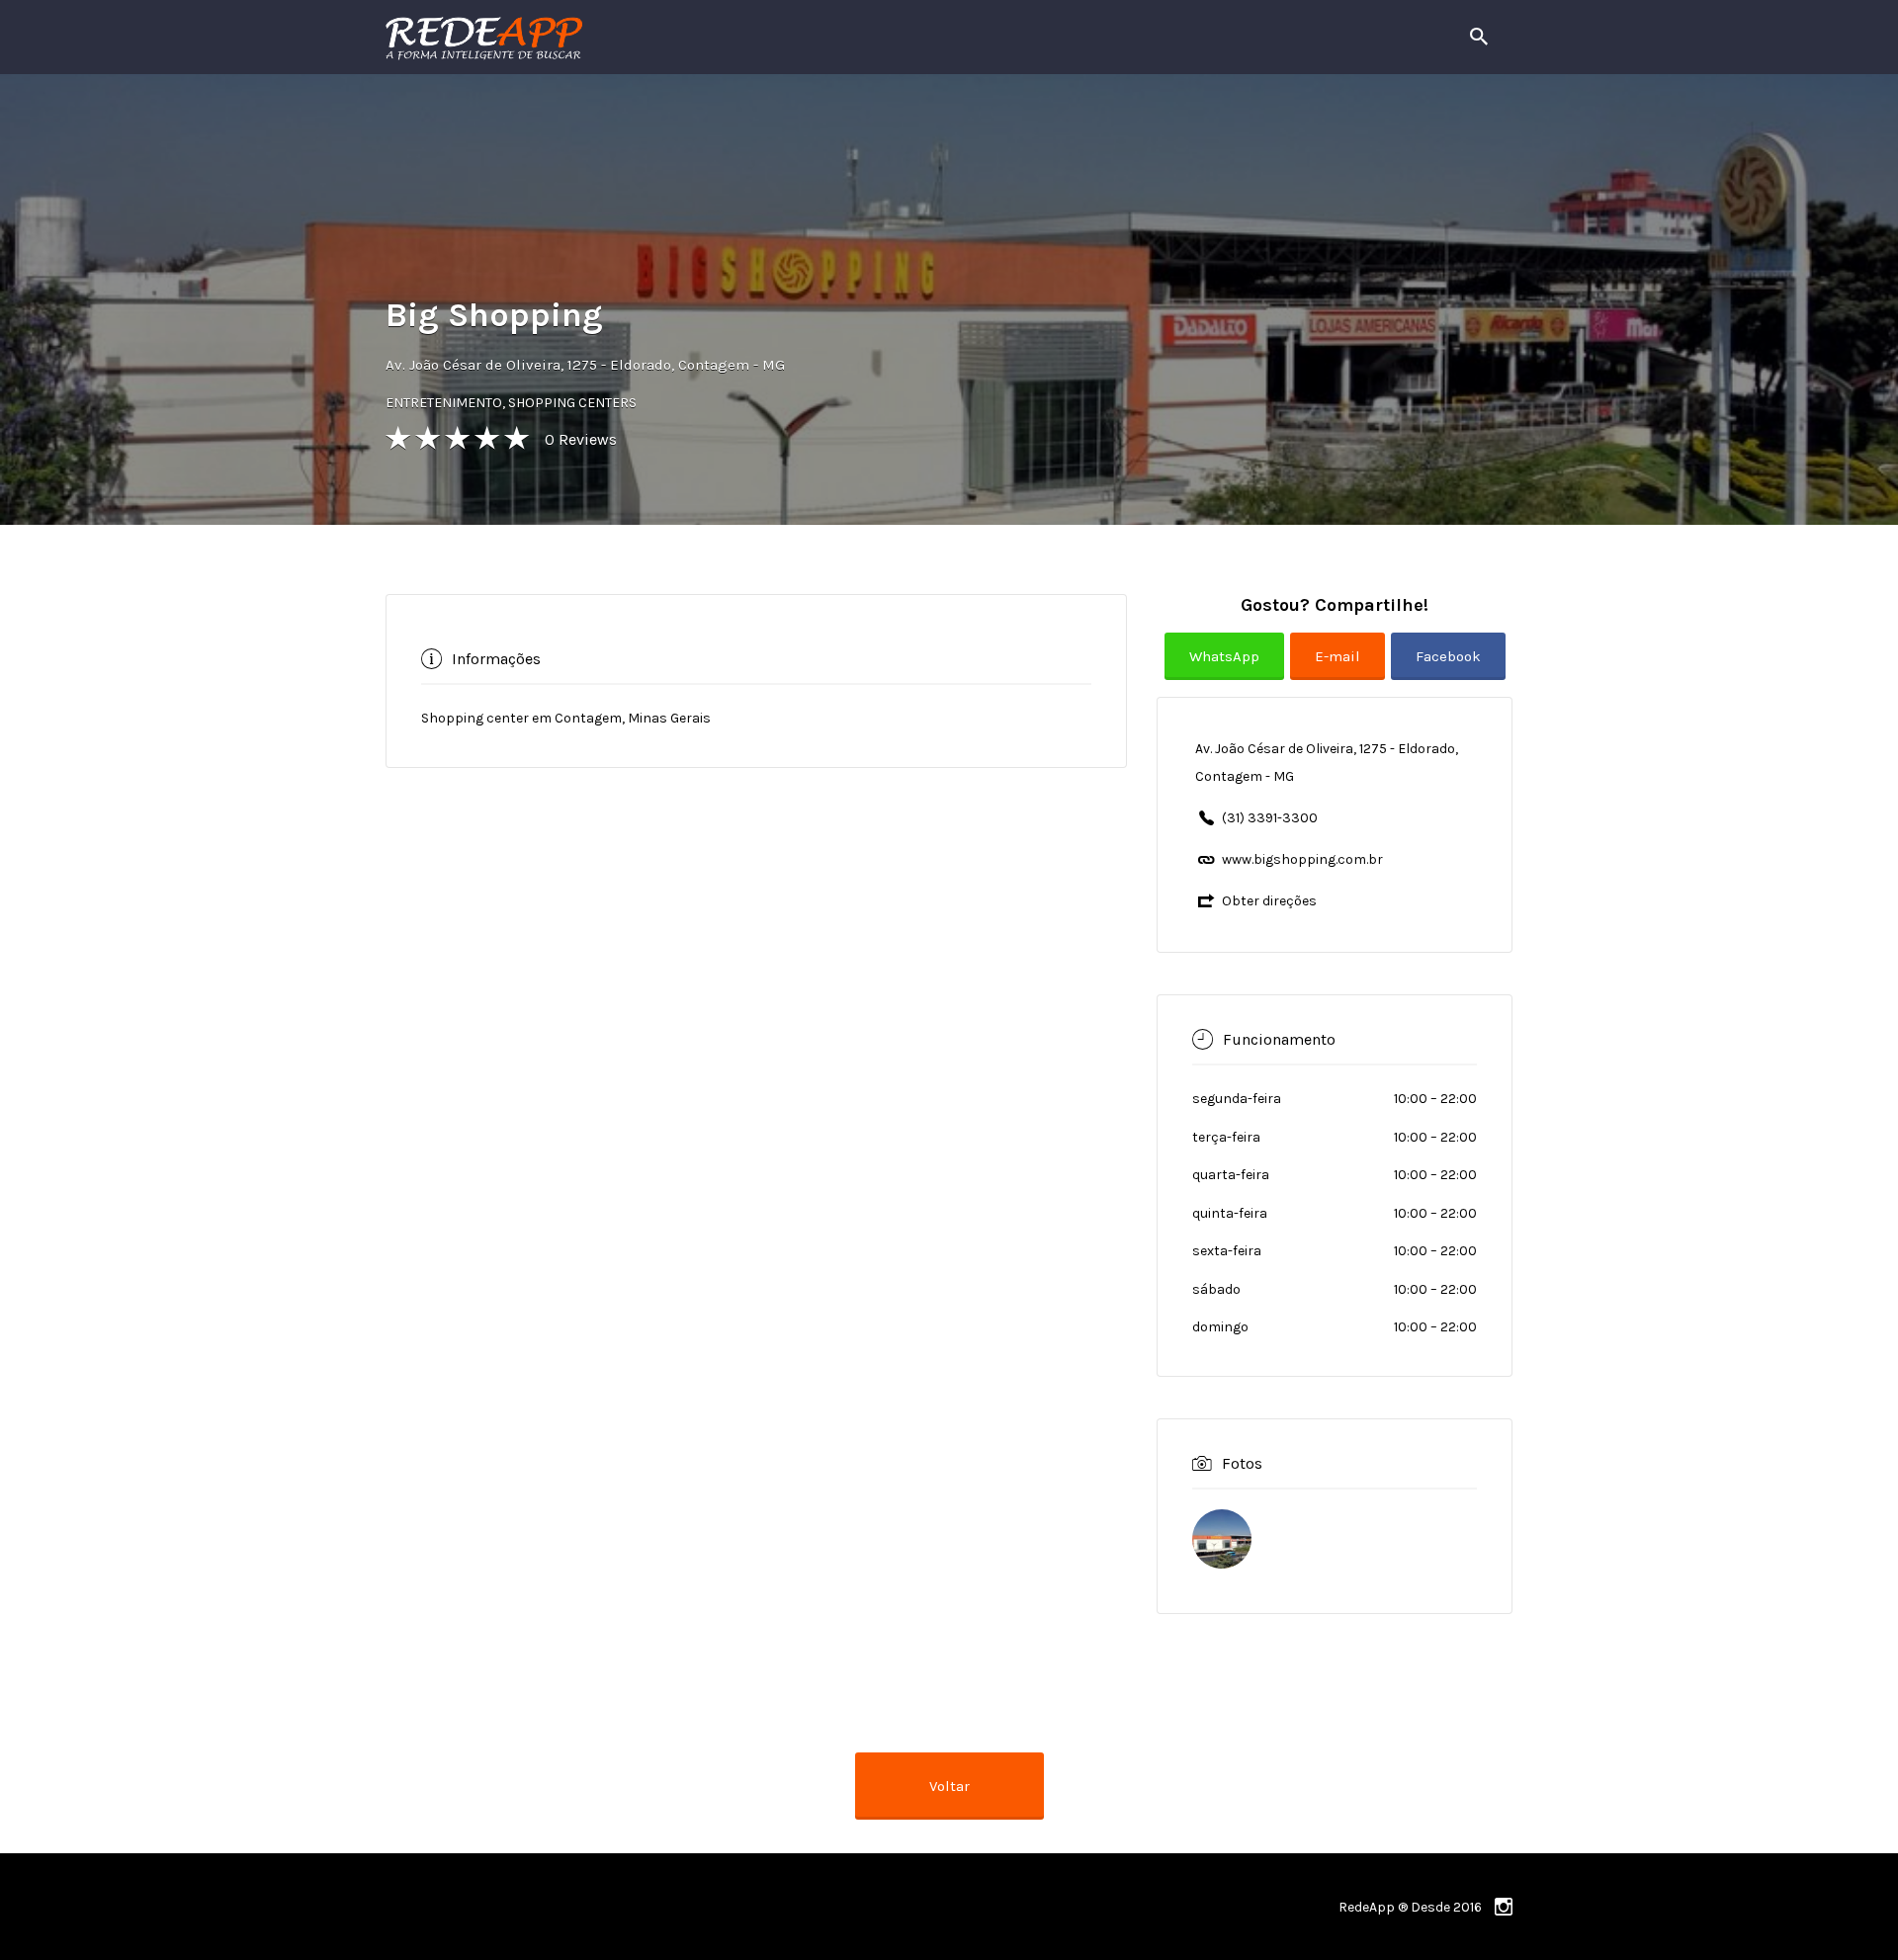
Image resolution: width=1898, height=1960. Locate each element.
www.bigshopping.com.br (1302, 859)
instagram (1504, 1907)
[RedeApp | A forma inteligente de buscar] (696, 37)
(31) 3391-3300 (1270, 818)
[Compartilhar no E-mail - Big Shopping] (1340, 672)
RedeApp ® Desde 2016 (1410, 1907)
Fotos (1242, 1463)
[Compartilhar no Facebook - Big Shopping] (1448, 672)
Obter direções (1269, 901)
